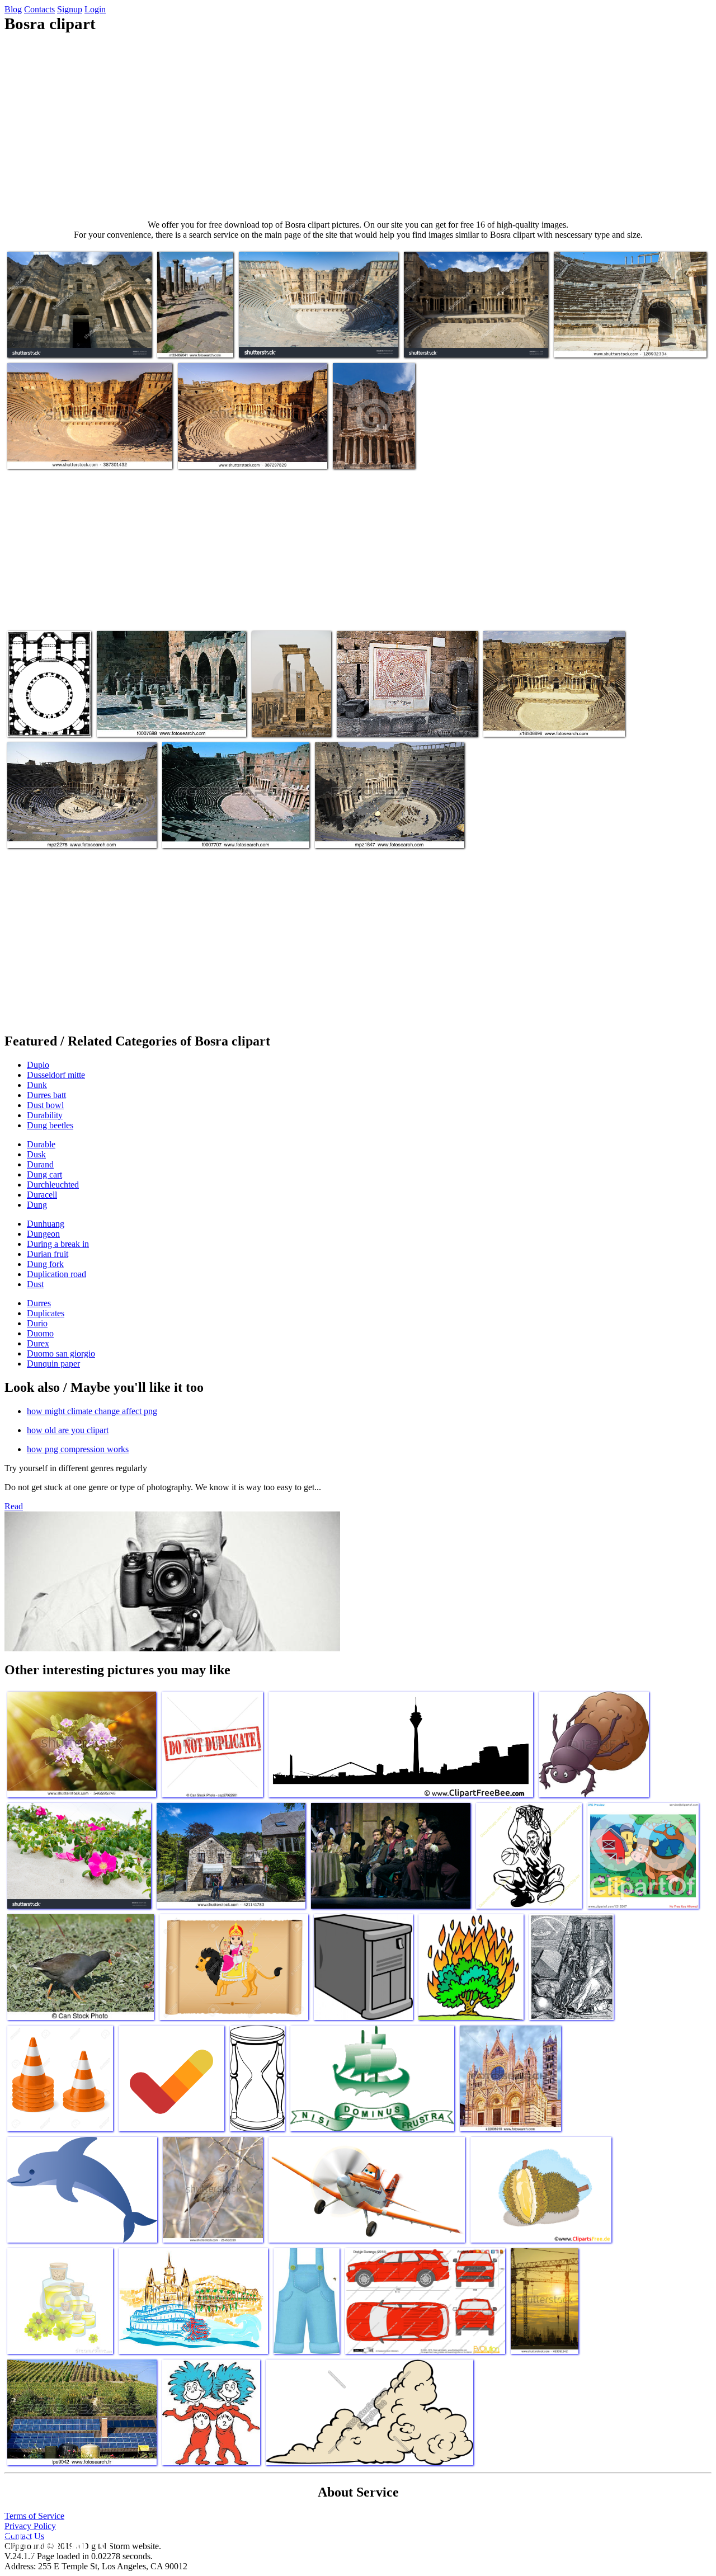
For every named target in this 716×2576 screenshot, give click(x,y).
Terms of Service (34, 2516)
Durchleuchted (53, 1185)
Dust (35, 1284)
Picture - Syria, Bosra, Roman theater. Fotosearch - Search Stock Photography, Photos (229, 824)
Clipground (56, 2542)
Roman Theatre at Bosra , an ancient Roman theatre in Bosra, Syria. (626, 338)
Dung (37, 1205)
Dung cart (44, 1174)
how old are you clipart (68, 1430)
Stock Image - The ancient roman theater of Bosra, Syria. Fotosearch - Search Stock (79, 828)
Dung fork (45, 1264)
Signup (70, 9)
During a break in (58, 1244)
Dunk (37, 1085)
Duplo (38, 1065)
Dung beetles (50, 1125)
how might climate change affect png (92, 1411)
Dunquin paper (53, 1364)
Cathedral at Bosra (39, 721)
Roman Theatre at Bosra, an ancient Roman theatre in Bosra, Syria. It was (310, 338)
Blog (13, 9)
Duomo (40, 1333)
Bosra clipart (356, 453)
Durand (40, 1164)
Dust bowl (45, 1105)
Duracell (42, 1195)
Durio (37, 1323)
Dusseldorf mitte (56, 1075)
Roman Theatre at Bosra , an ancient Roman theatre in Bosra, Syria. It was (80, 449)
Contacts (39, 9)
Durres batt (46, 1095)
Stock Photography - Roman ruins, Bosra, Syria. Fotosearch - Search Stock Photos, (194, 329)
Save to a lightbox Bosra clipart (60, 342)
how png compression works (78, 1449)
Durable (41, 1144)
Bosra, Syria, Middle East (527, 721)
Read (14, 1506)
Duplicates (46, 1313)
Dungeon (43, 1234)
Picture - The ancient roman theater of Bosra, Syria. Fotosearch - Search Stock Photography (390, 824)
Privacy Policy (30, 2526)
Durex (38, 1343)
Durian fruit (48, 1254)
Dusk (36, 1154)
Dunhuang (46, 1224)
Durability (45, 1115)
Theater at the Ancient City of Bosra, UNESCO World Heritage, (239, 449)
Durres (39, 1303)
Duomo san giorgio (61, 1353)
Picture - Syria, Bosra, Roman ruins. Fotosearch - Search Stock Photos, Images (166, 717)
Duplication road (56, 1274)
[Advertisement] (358, 126)
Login (95, 9)
